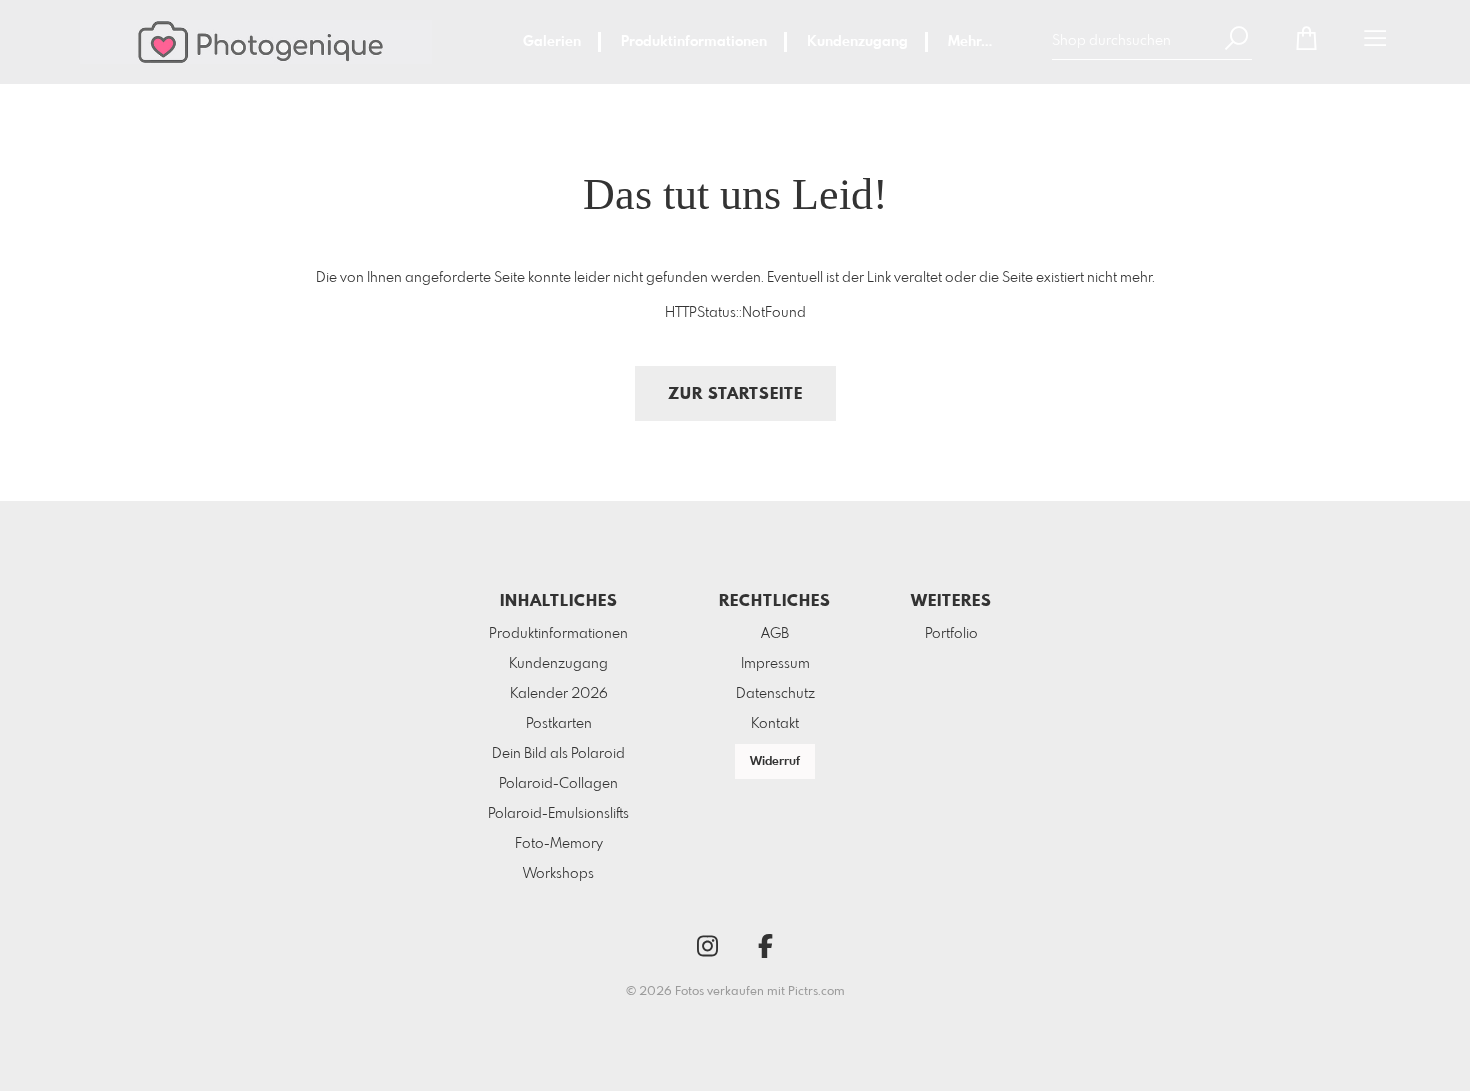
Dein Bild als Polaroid (558, 754)
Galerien (552, 42)
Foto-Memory (559, 844)
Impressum (775, 664)
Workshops (558, 874)
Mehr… (970, 42)
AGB (775, 634)
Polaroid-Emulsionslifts (558, 814)
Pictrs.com (816, 992)
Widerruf (775, 762)
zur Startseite (735, 394)
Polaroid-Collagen (558, 784)
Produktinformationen (694, 42)
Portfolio (951, 634)
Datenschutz (775, 694)
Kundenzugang (857, 42)
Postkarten (559, 724)
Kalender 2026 (559, 694)
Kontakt (775, 724)
